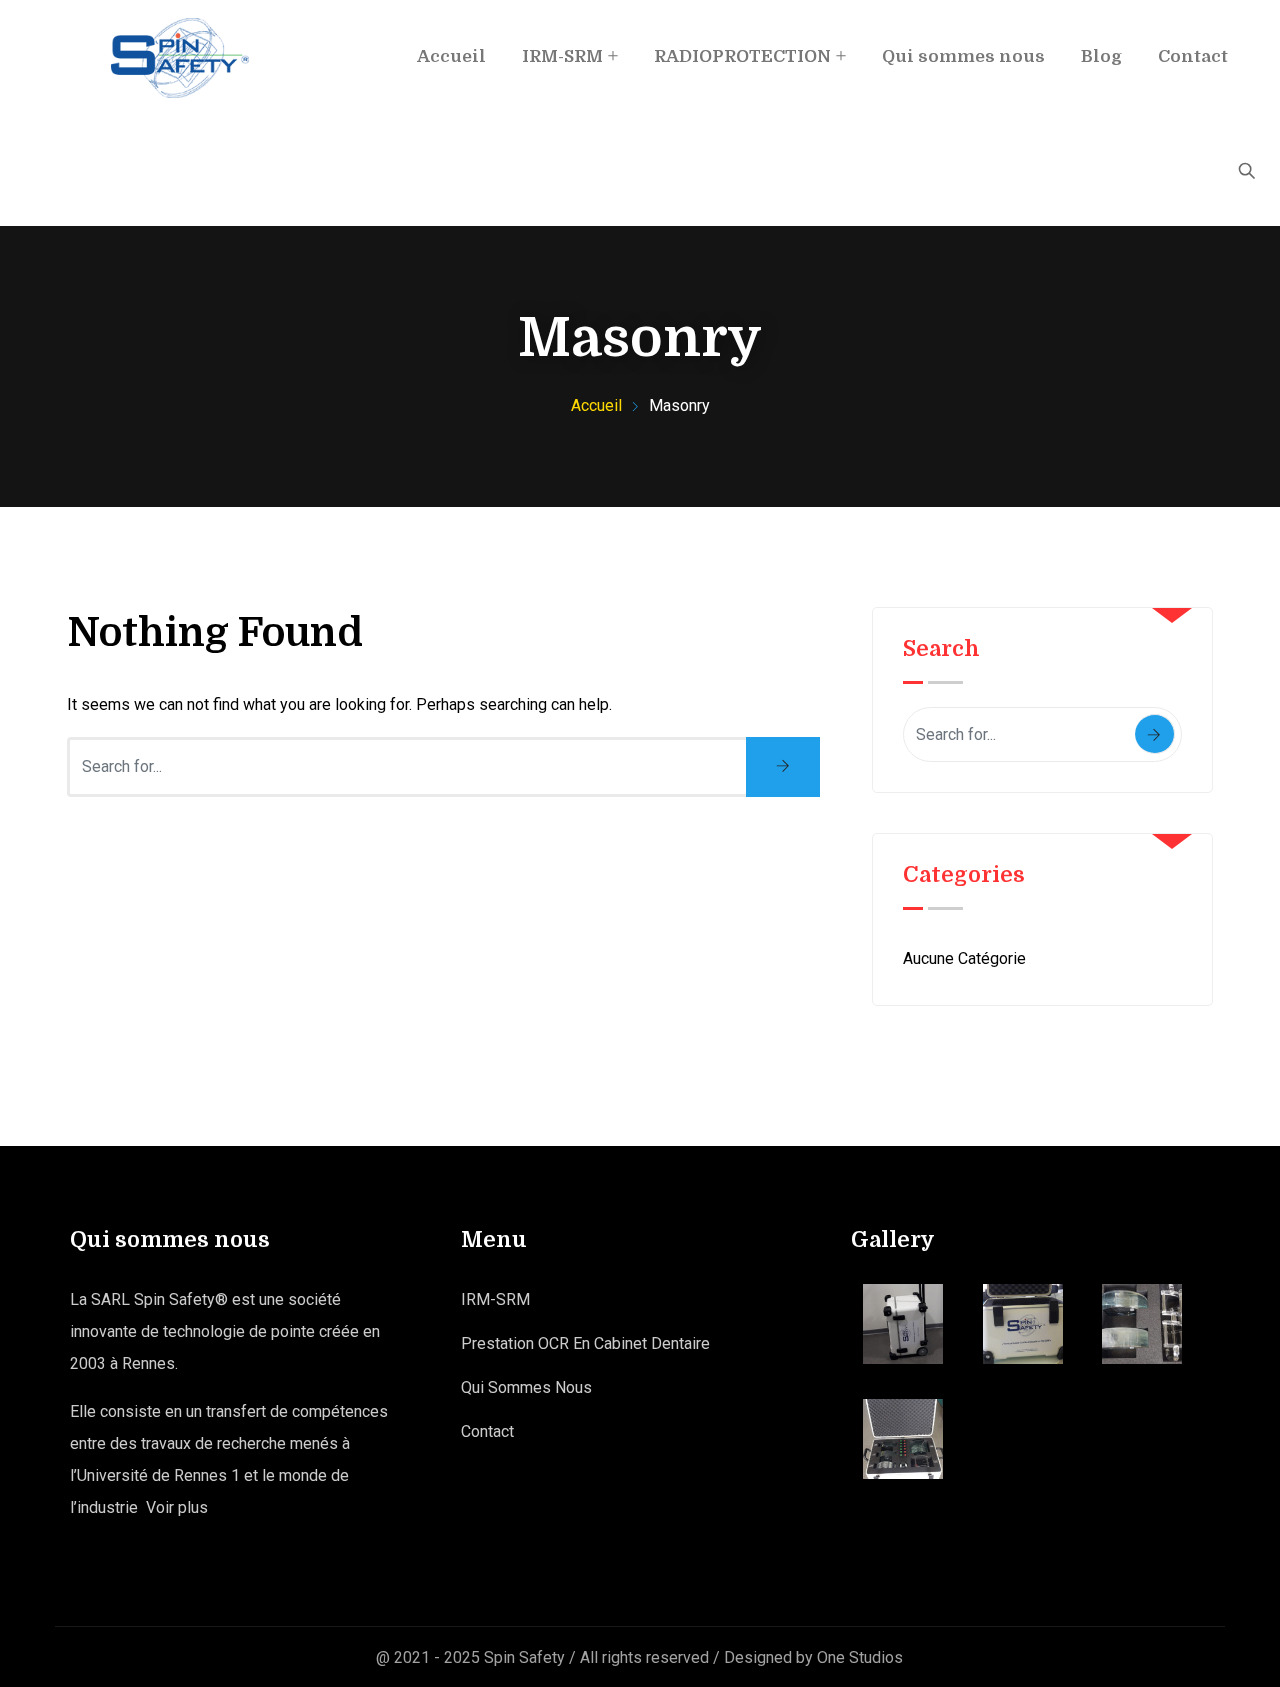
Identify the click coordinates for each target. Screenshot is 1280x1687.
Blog (1101, 56)
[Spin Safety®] (180, 58)
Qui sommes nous (963, 56)
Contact (1193, 56)
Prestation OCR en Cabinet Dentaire (585, 1343)
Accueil (451, 56)
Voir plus (177, 1507)
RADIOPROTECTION (742, 56)
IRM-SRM (562, 56)
